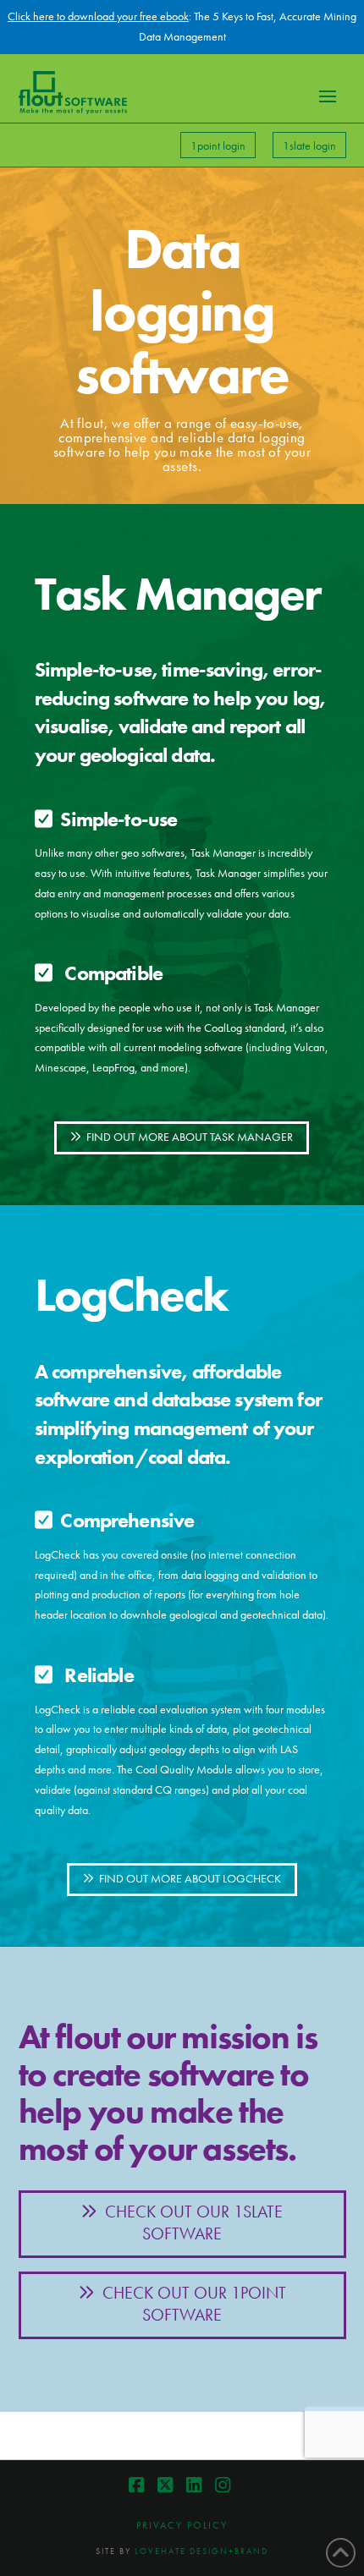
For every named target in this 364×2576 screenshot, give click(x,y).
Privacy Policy (182, 2525)
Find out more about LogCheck (190, 1878)
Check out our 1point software (194, 2304)
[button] (328, 96)
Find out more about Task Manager (190, 1137)
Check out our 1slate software (194, 2222)
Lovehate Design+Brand (201, 2551)
